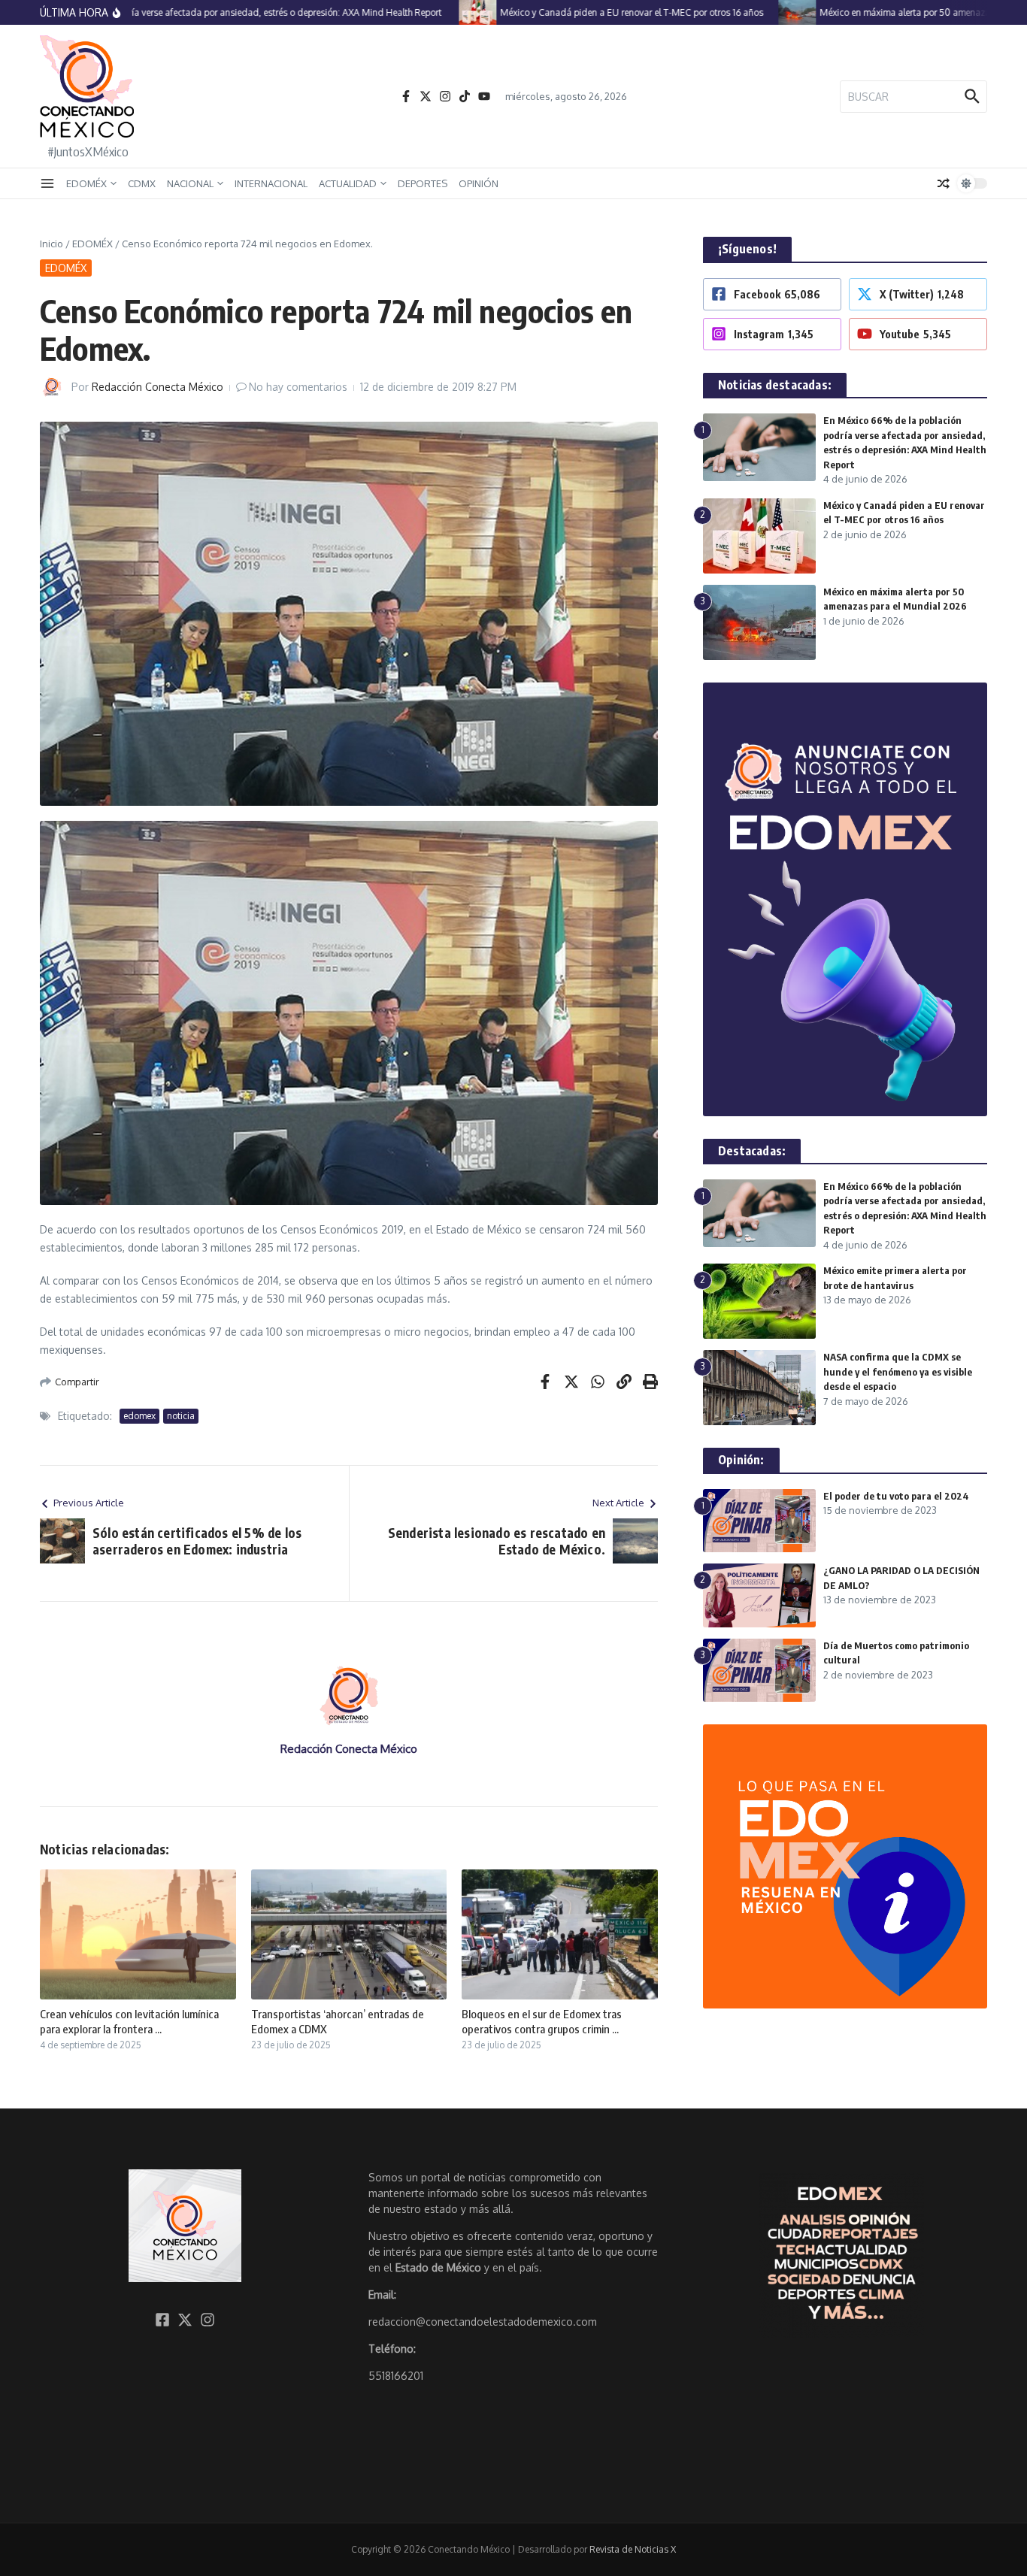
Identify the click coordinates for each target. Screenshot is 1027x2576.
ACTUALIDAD (348, 183)
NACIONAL (190, 183)
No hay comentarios (298, 387)
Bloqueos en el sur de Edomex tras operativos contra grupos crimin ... (542, 2021)
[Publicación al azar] (944, 183)
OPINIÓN (479, 183)
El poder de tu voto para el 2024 (896, 1496)
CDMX (142, 183)
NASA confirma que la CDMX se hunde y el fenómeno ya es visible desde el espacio (898, 1371)
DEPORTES (423, 183)
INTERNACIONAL (271, 183)
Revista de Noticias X (633, 2549)
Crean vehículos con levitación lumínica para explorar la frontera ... (129, 2021)
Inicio (52, 244)
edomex (139, 1416)
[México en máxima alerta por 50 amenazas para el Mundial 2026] (753, 12)
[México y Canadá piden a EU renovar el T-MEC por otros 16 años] (434, 12)
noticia (181, 1416)
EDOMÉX (86, 183)
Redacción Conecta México (158, 387)
